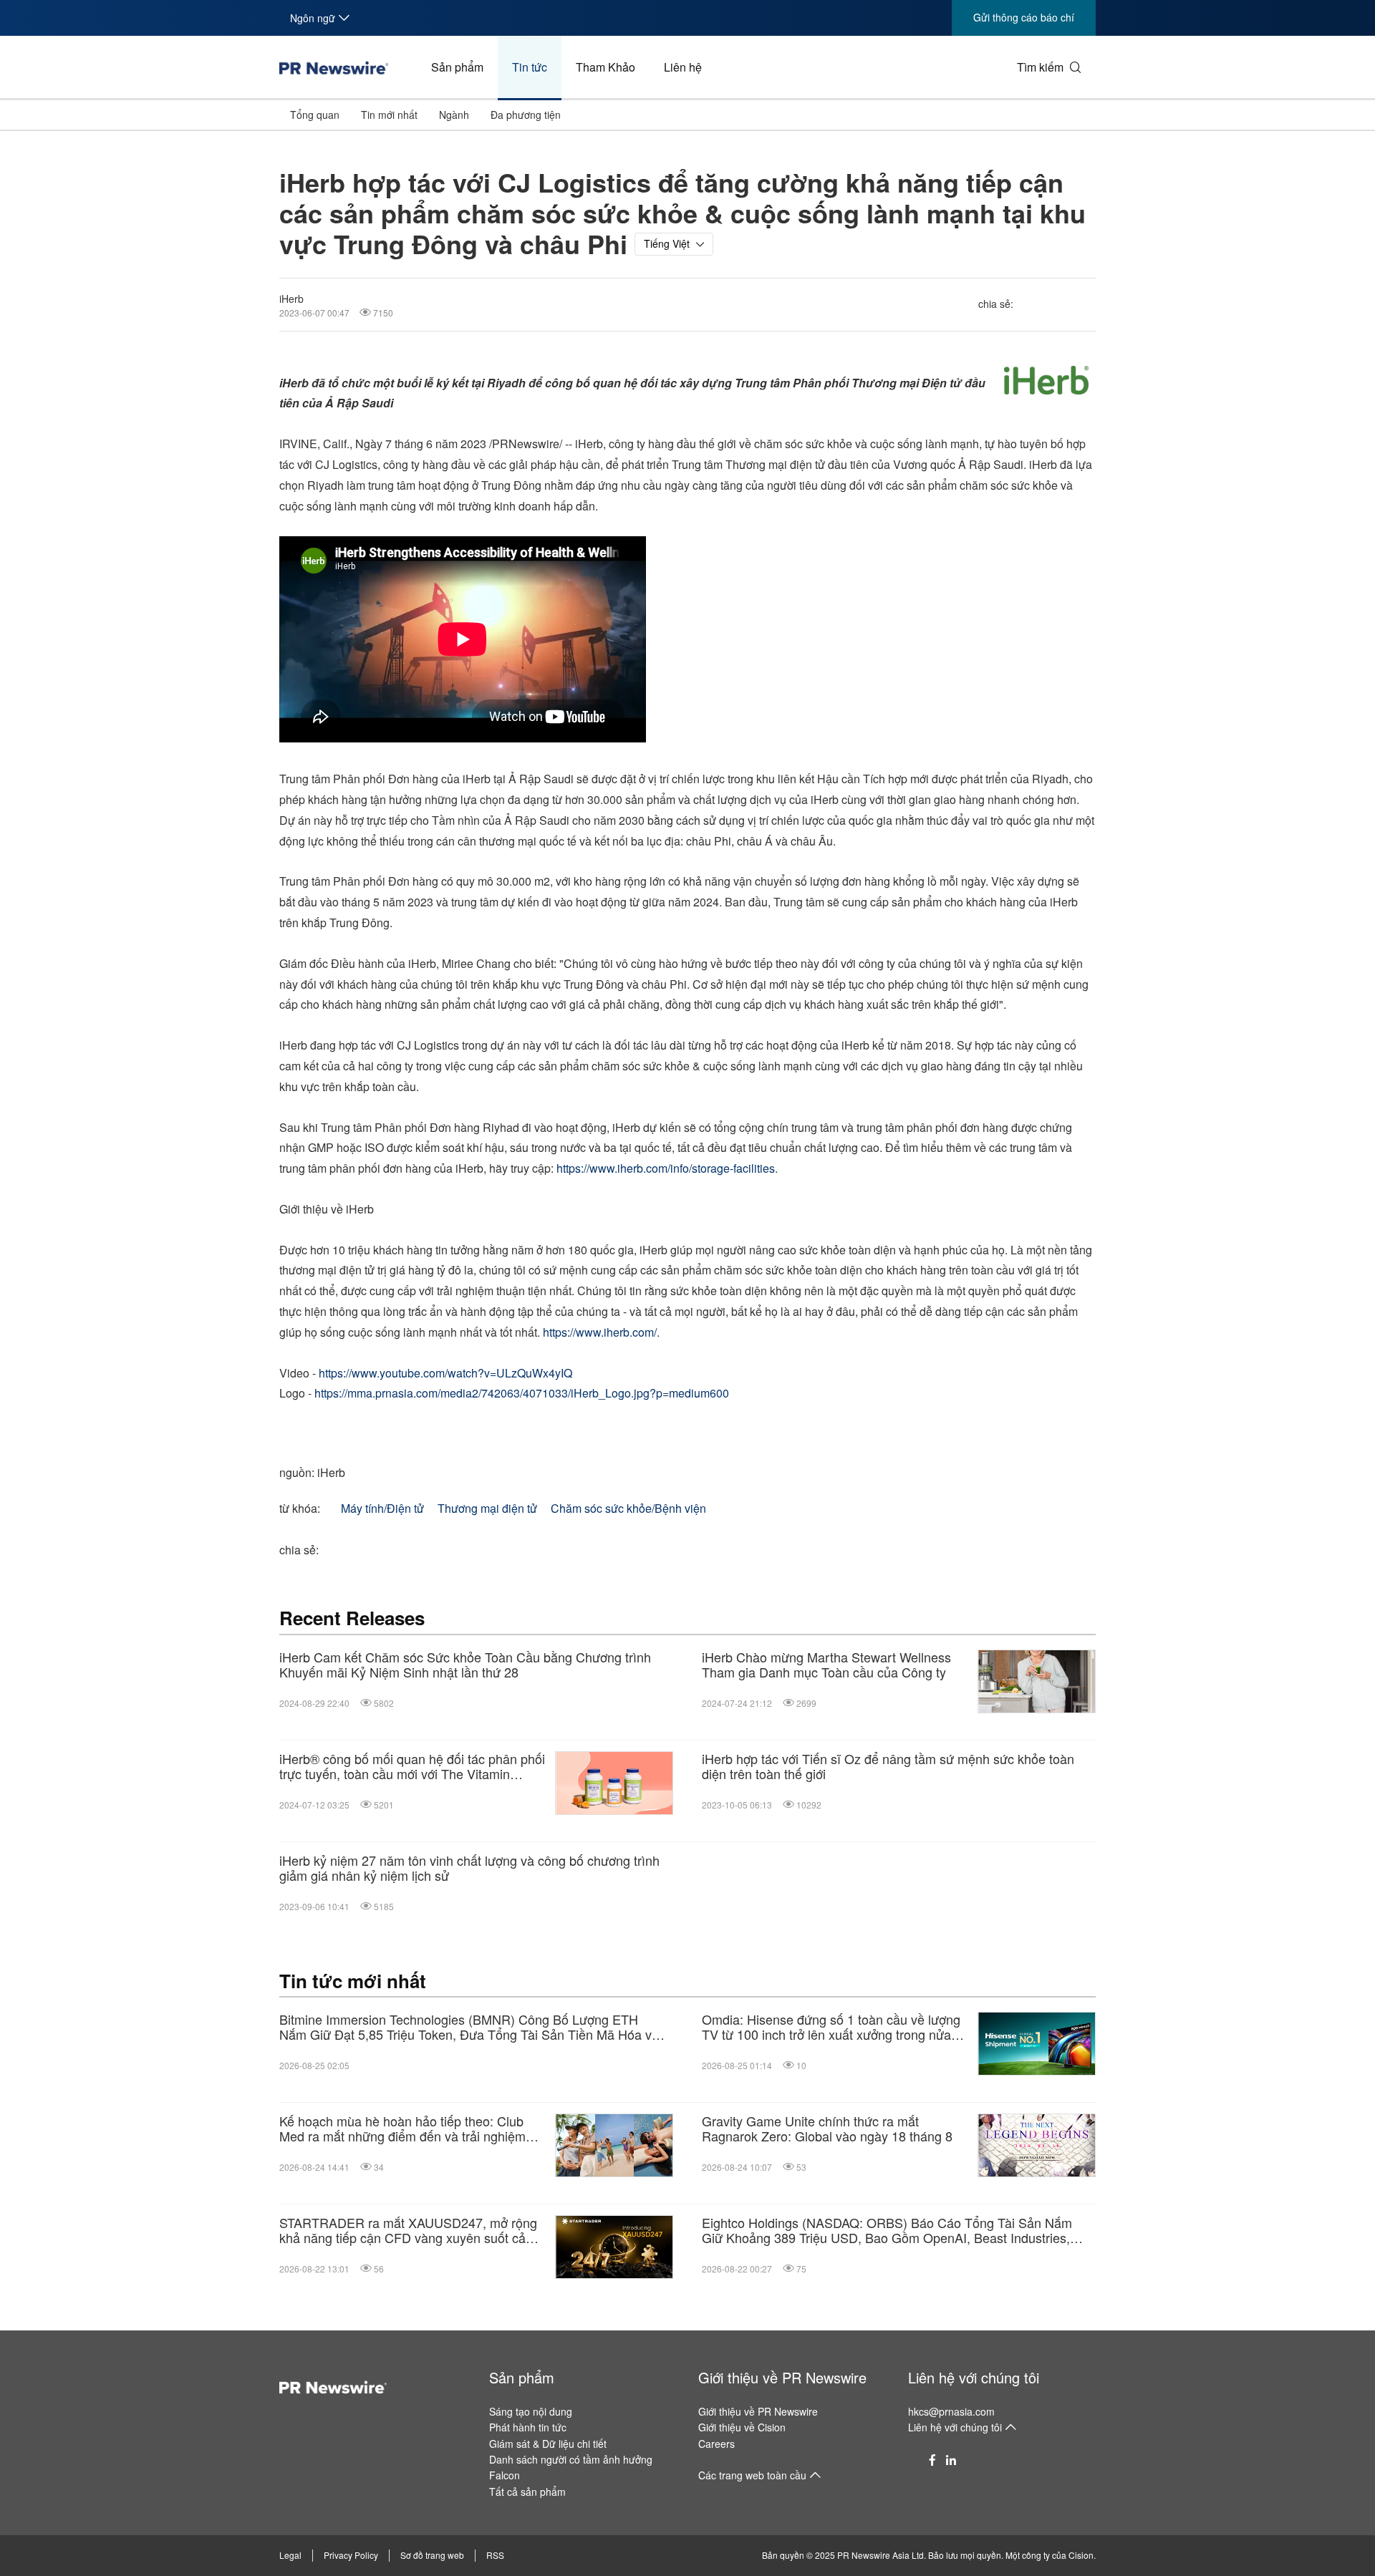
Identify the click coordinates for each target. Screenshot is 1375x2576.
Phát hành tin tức (528, 2427)
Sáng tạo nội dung (531, 2411)
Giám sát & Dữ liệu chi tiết (548, 2444)
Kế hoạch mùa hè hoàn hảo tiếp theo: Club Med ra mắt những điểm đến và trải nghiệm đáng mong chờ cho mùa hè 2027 (402, 2129)
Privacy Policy (351, 2555)
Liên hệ (683, 67)
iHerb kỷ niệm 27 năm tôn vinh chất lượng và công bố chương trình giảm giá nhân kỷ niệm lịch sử (469, 1868)
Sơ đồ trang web (432, 2555)
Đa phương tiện (526, 115)
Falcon (505, 2475)
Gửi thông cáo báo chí (1024, 17)
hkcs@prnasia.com (951, 2411)
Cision (1081, 2555)
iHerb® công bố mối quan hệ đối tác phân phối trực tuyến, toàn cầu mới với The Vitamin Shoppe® (412, 1767)
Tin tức (530, 67)
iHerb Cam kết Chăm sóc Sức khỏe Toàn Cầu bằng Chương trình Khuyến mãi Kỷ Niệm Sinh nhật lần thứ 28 (465, 1665)
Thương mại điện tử (487, 1508)
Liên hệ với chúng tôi (974, 2377)
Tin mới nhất (389, 115)
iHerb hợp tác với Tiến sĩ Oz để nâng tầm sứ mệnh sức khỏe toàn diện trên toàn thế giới (888, 1767)
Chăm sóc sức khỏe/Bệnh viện (628, 1508)
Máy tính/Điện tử (382, 1508)
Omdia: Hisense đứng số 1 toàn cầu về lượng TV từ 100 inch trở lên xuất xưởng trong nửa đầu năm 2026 (831, 2027)
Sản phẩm (457, 67)
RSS (495, 2555)
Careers (717, 2444)
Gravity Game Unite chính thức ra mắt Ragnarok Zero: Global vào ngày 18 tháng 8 (827, 2129)
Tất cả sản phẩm (527, 2492)
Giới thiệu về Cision (742, 2427)
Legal (290, 2555)
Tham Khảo (606, 67)
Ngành (454, 115)
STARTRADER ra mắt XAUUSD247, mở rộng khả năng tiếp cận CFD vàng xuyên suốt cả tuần (408, 2231)
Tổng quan (315, 115)
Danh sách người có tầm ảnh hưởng (571, 2459)
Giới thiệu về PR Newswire (782, 2377)
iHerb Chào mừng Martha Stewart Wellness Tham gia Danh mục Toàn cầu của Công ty (826, 1665)
